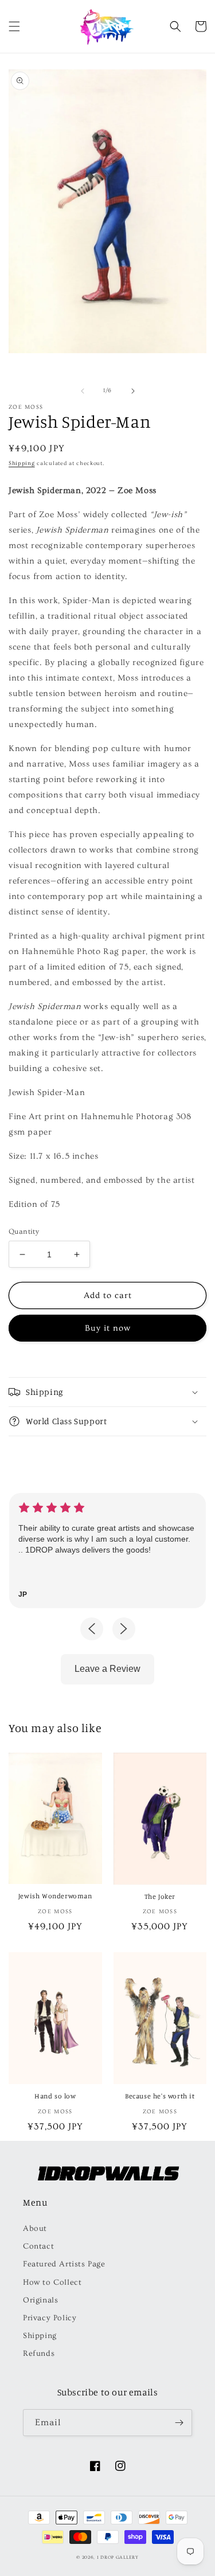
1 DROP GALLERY (118, 2557)
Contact (38, 2246)
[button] (14, 26)
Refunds (39, 2354)
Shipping (22, 463)
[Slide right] (133, 391)
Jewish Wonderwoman (55, 1896)
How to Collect (52, 2282)
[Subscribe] (179, 2423)
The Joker (160, 1896)
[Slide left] (83, 391)
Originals (40, 2300)
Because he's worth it (160, 2096)
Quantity (24, 1232)
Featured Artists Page (64, 2264)
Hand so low (55, 2096)
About (35, 2229)
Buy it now (108, 1328)
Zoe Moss (26, 407)
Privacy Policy (50, 2318)
